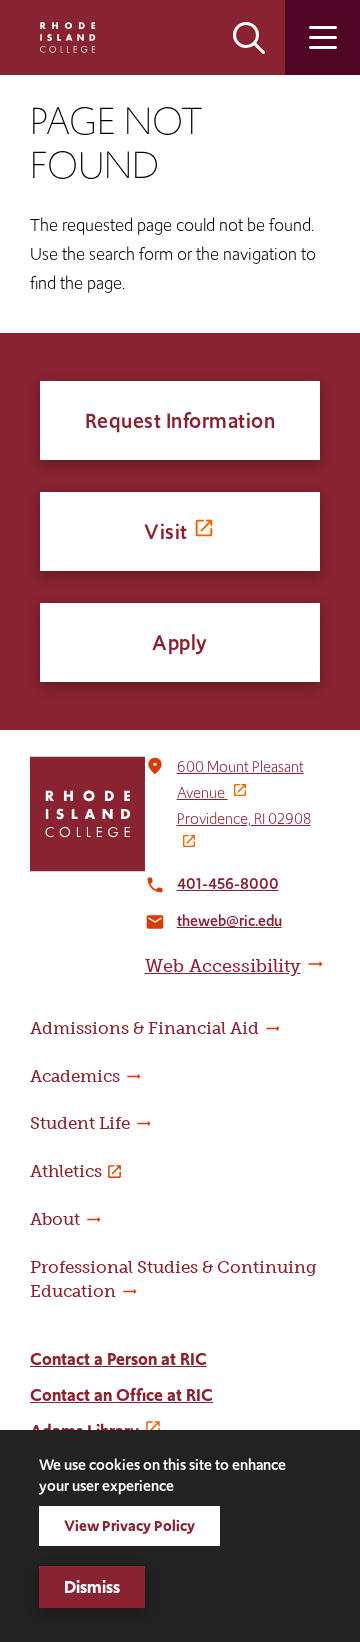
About (55, 1219)
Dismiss (92, 1587)
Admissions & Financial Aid (144, 1028)
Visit (166, 531)
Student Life (80, 1123)
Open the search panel (249, 37)
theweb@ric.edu (229, 920)
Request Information (180, 420)
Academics (75, 1076)
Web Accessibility (223, 966)
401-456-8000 (228, 883)
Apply (180, 642)
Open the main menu (322, 37)
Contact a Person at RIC (118, 1359)
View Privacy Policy (129, 1525)
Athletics (66, 1171)
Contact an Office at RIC (121, 1395)
